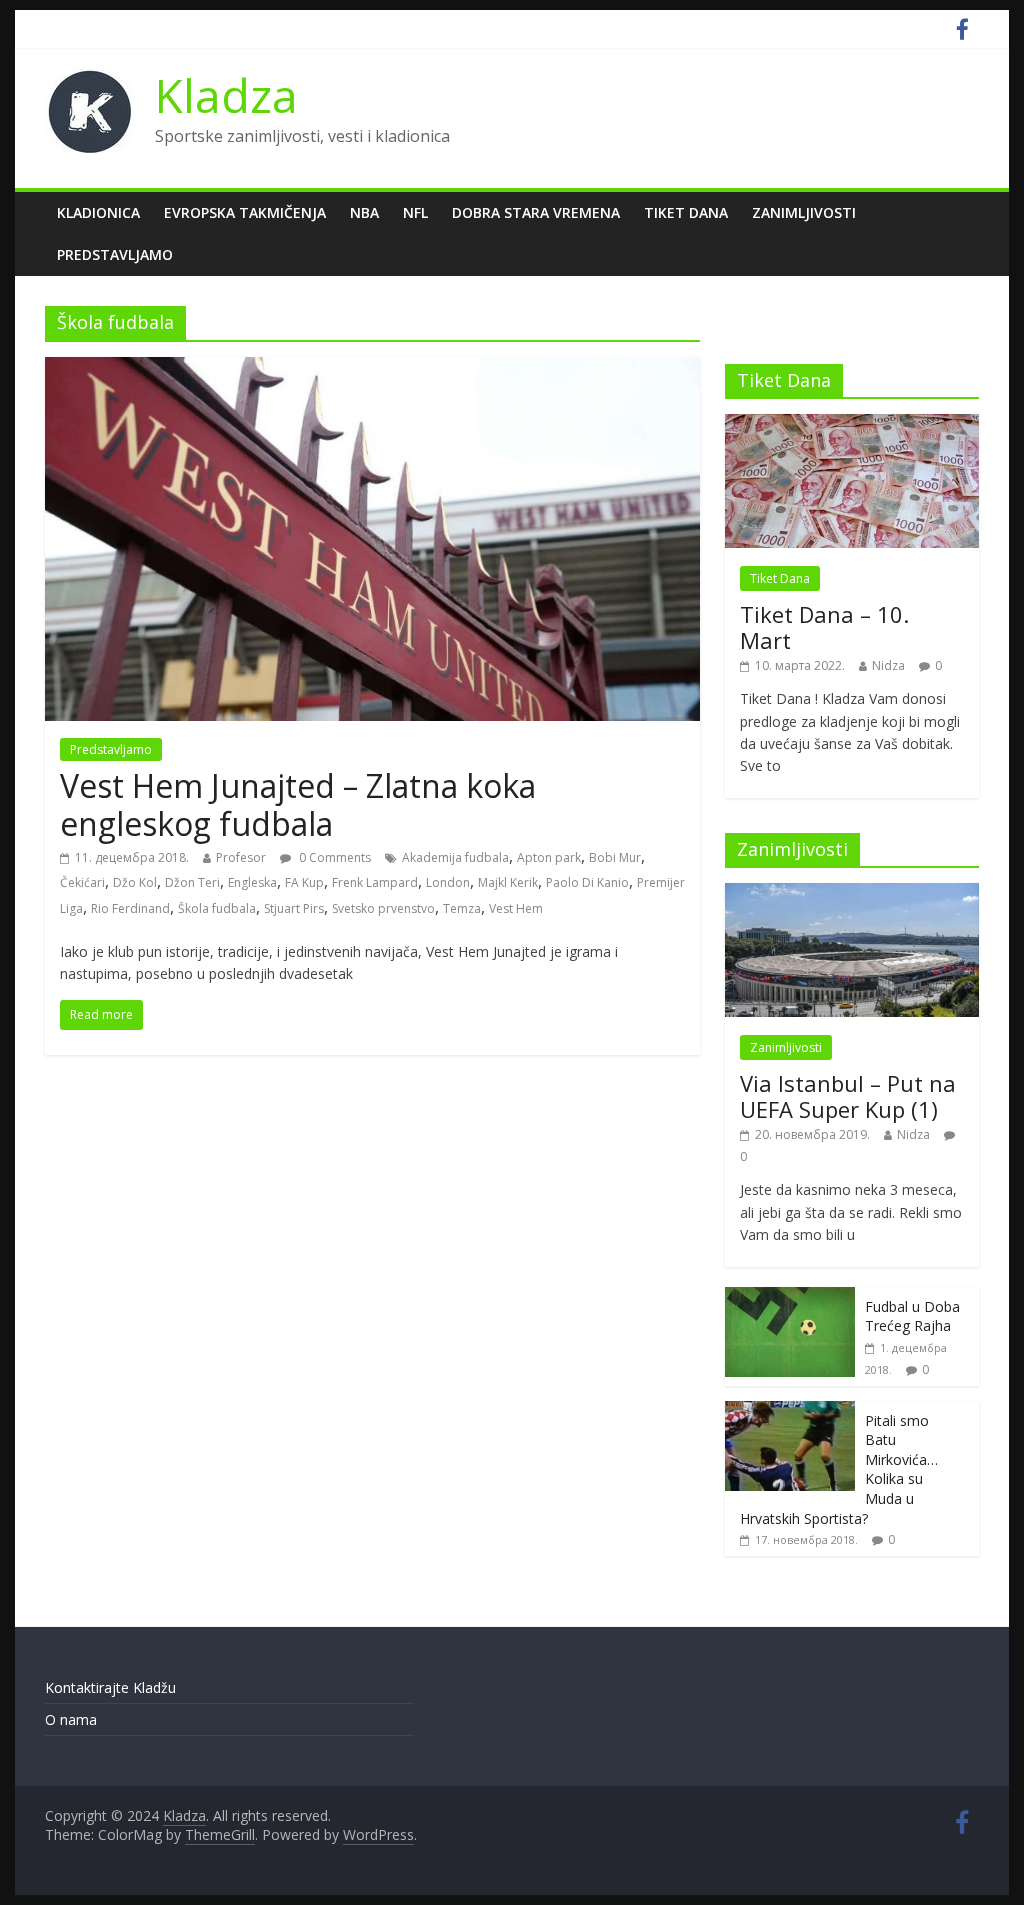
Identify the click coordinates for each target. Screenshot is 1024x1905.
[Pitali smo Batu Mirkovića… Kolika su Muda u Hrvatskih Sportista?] (790, 1411)
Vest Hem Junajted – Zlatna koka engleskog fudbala (298, 804)
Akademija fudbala (455, 857)
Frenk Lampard (375, 882)
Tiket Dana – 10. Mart (824, 627)
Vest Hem (516, 908)
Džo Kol (135, 882)
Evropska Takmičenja (245, 212)
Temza (462, 908)
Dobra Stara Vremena (536, 212)
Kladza (226, 95)
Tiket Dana (686, 212)
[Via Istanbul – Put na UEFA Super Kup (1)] (852, 893)
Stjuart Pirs (294, 908)
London (448, 882)
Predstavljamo (115, 254)
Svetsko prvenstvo (383, 908)
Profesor (241, 857)
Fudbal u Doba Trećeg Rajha (912, 1316)
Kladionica (98, 212)
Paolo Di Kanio (587, 882)
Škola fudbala (217, 908)
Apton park (549, 857)
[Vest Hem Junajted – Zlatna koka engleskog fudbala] (372, 369)
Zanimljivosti (804, 212)
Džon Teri (192, 882)
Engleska (252, 882)
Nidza (888, 665)
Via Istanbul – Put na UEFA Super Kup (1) (848, 1096)
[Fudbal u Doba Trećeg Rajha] (790, 1297)
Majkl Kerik (508, 882)
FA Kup (304, 882)
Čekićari (82, 882)
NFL (415, 212)
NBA (364, 212)
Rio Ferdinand (130, 908)
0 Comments (333, 857)
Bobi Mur (615, 857)
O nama (71, 1719)
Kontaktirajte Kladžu (110, 1687)
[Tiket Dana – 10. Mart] (852, 424)
